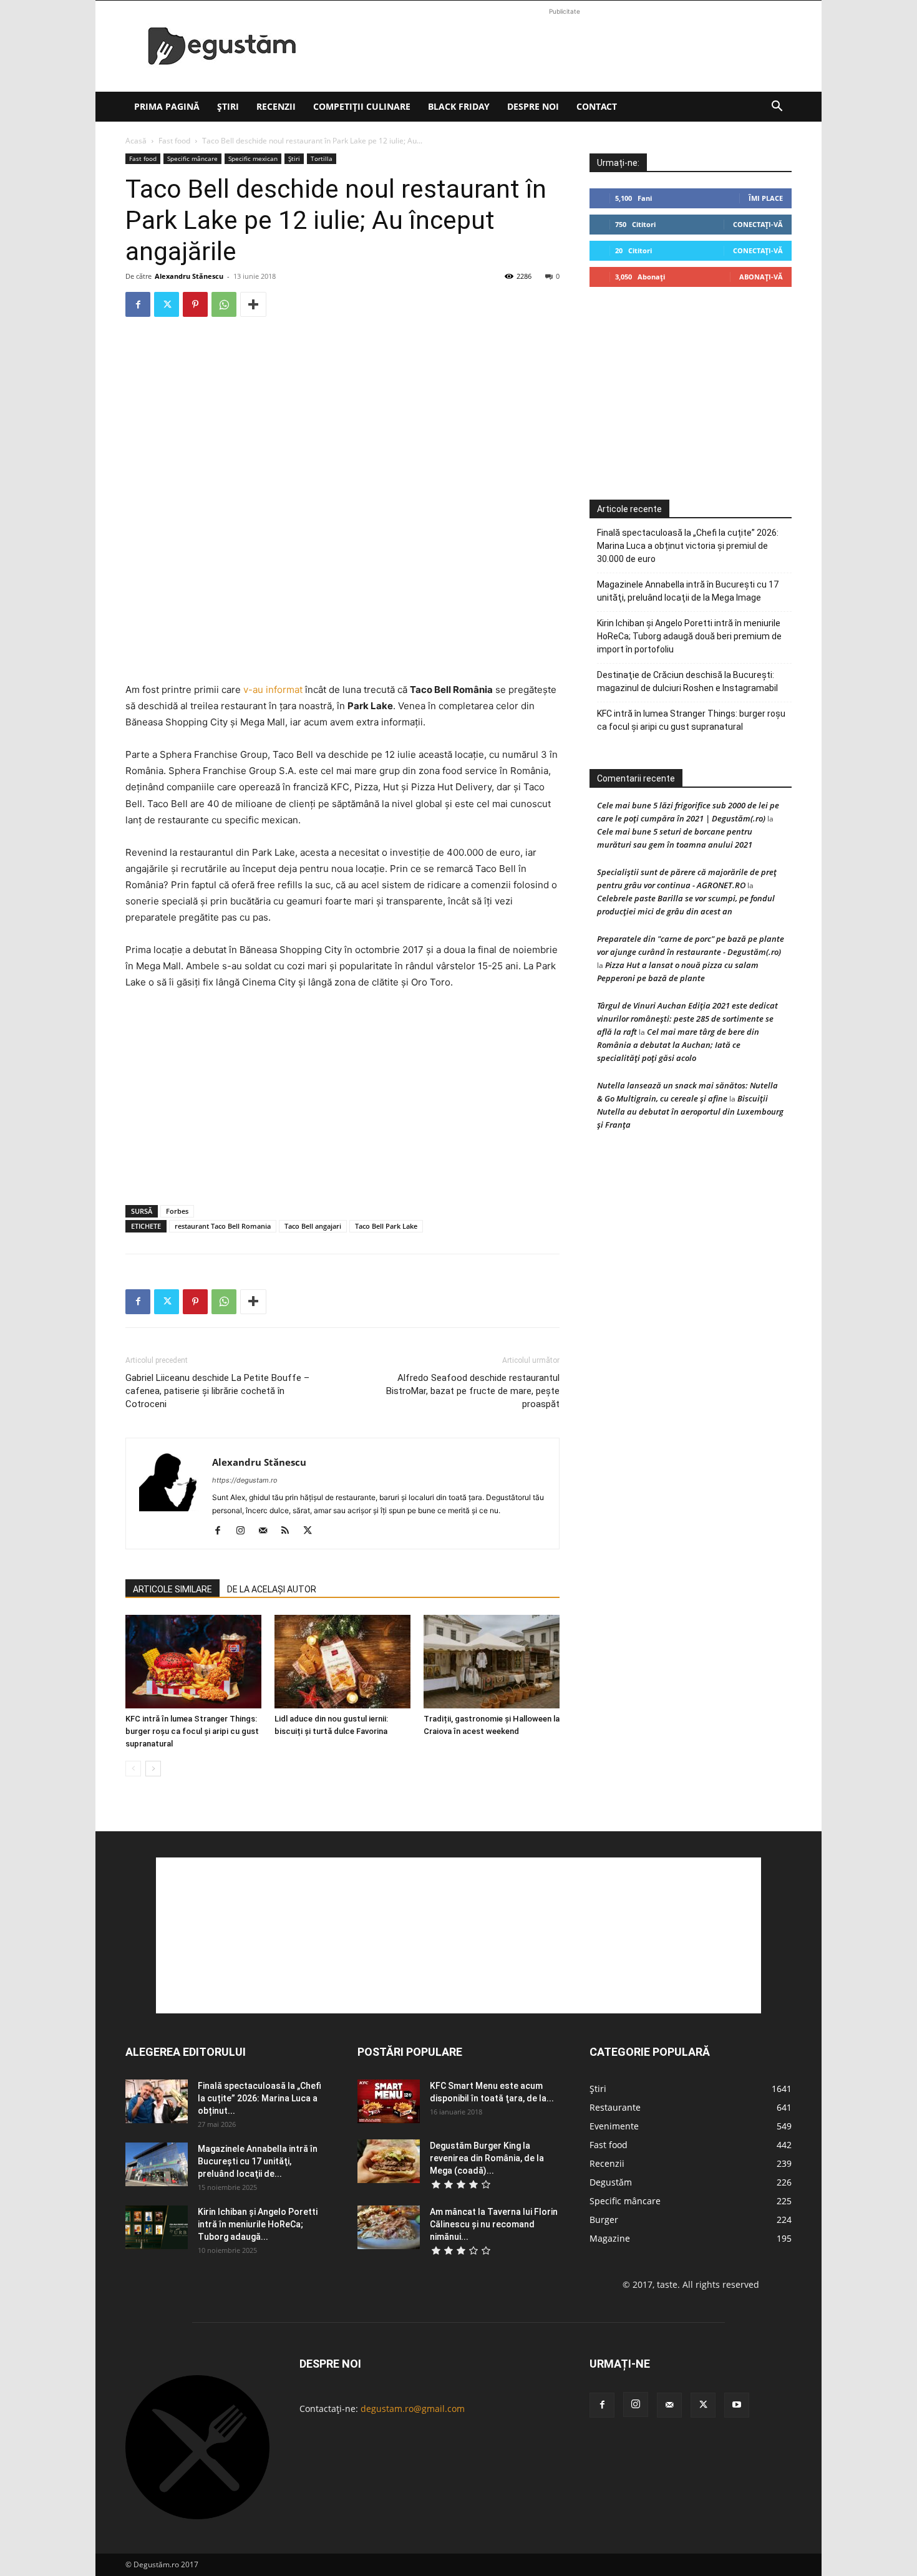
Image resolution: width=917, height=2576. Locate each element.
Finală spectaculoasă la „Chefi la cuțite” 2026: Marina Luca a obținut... (260, 2098)
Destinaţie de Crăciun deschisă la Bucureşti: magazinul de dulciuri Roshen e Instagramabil (687, 681)
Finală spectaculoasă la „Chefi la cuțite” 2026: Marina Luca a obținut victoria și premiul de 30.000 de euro (688, 546)
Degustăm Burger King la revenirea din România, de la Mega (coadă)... (487, 2158)
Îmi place (766, 198)
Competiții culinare (362, 106)
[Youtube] (737, 2405)
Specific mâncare (192, 158)
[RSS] (290, 1531)
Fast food (174, 141)
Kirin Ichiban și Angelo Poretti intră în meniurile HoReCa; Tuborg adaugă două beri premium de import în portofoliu (689, 636)
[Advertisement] (565, 46)
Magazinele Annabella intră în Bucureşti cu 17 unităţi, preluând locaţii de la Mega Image (688, 591)
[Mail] (267, 1531)
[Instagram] (245, 1531)
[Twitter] (167, 304)
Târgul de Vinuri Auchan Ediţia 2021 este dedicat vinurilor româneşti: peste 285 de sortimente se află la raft (687, 1019)
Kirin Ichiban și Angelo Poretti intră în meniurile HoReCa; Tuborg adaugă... (258, 2224)
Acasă (136, 141)
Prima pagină (167, 106)
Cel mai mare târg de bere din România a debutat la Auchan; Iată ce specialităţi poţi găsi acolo (678, 1045)
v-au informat (273, 690)
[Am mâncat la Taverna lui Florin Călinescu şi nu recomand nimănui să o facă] (389, 2227)
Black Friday (459, 106)
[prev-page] (133, 1769)
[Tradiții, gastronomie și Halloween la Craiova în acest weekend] (492, 1662)
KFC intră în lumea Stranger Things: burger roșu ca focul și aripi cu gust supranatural (192, 1731)
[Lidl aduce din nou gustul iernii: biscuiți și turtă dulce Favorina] (342, 1662)
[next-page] (153, 1769)
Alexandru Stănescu (189, 276)
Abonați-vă (761, 277)
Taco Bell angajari (313, 1226)
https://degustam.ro (245, 1480)
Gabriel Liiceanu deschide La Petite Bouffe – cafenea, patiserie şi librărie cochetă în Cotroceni (217, 1391)
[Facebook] (138, 304)
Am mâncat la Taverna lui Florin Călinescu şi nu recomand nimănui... (494, 2224)
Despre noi (533, 106)
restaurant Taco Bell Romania (223, 1226)
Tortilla (322, 158)
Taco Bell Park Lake (386, 1226)
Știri (228, 106)
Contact (597, 106)
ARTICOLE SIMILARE (172, 1589)
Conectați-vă (758, 224)
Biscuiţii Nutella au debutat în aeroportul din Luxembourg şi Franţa (690, 1111)
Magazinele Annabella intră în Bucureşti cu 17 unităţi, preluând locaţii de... (258, 2161)
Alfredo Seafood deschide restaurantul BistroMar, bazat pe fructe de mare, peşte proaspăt (473, 1391)
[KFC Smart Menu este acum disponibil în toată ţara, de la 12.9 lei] (389, 2101)
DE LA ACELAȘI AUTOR (272, 1589)
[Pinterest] (195, 304)
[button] (777, 108)
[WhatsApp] (224, 304)
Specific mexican (253, 158)
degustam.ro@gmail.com (413, 2409)
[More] (253, 304)
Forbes (177, 1211)
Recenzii (276, 106)
